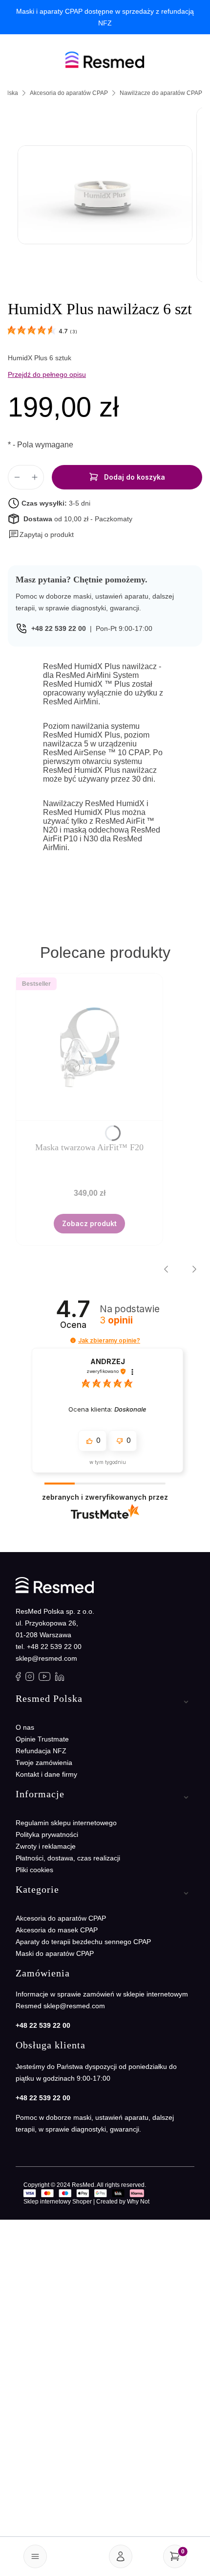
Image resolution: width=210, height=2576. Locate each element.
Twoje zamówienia (44, 1763)
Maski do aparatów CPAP (55, 1953)
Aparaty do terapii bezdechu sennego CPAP (83, 1942)
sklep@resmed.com (46, 1658)
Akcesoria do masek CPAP (57, 1930)
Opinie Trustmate (42, 1739)
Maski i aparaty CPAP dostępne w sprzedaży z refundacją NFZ (105, 17)
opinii (116, 1321)
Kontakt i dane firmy (46, 1774)
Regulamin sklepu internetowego (66, 1823)
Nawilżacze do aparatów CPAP (161, 93)
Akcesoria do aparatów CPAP (69, 93)
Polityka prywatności (47, 1834)
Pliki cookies (34, 1870)
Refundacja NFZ (41, 1751)
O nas (25, 1727)
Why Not (138, 2202)
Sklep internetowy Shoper (58, 2202)
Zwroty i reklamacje (46, 1846)
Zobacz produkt (89, 1223)
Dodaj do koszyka (135, 477)
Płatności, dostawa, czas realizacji (68, 1858)
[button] (41, 534)
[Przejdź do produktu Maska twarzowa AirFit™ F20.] (89, 1047)
